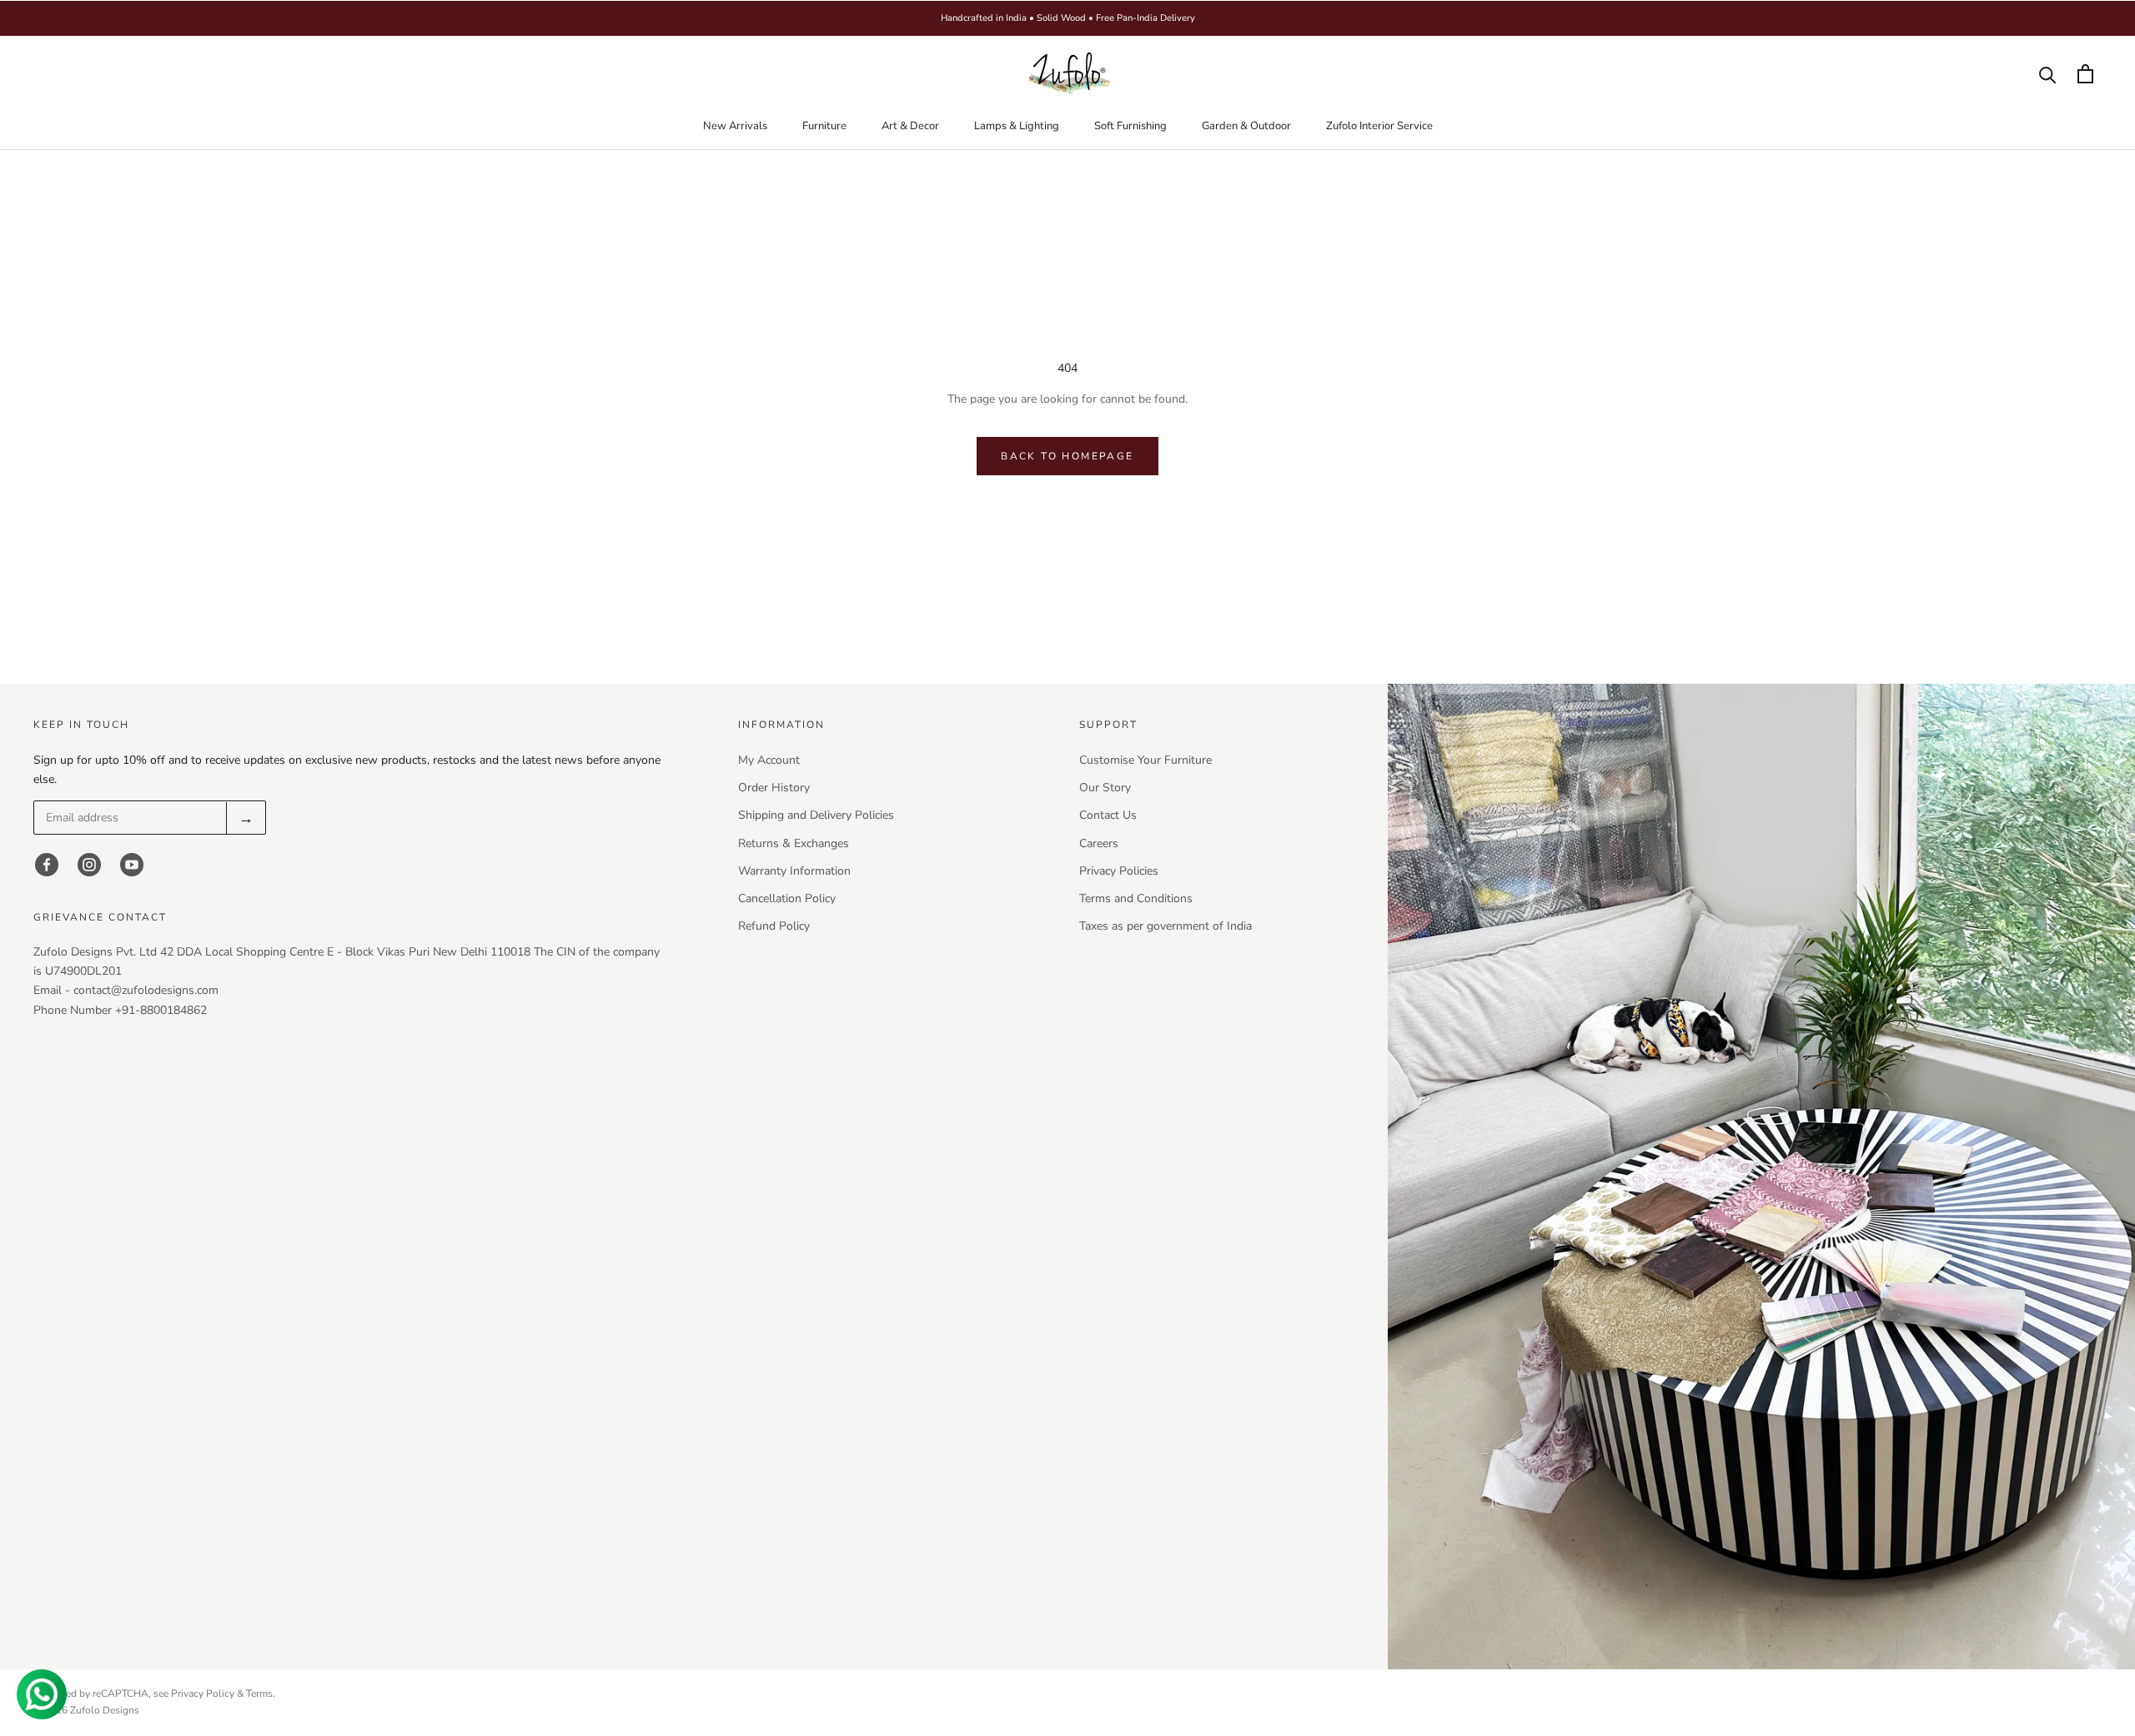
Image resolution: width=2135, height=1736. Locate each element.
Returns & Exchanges (794, 843)
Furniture (824, 126)
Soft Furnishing (1130, 126)
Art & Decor (910, 126)
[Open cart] (2085, 74)
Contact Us (1108, 815)
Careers (1099, 843)
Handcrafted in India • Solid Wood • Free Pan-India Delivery (1068, 18)
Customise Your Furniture (1145, 760)
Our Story (1105, 788)
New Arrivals (735, 126)
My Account (769, 760)
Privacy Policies (1119, 871)
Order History (774, 788)
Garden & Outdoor (1246, 126)
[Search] (2048, 74)
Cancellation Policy (787, 898)
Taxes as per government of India (1165, 926)
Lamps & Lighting (1017, 126)
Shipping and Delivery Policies (816, 815)
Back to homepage (1067, 456)
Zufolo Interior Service (1379, 126)
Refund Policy (774, 926)
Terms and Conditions (1136, 898)
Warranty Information (794, 871)
